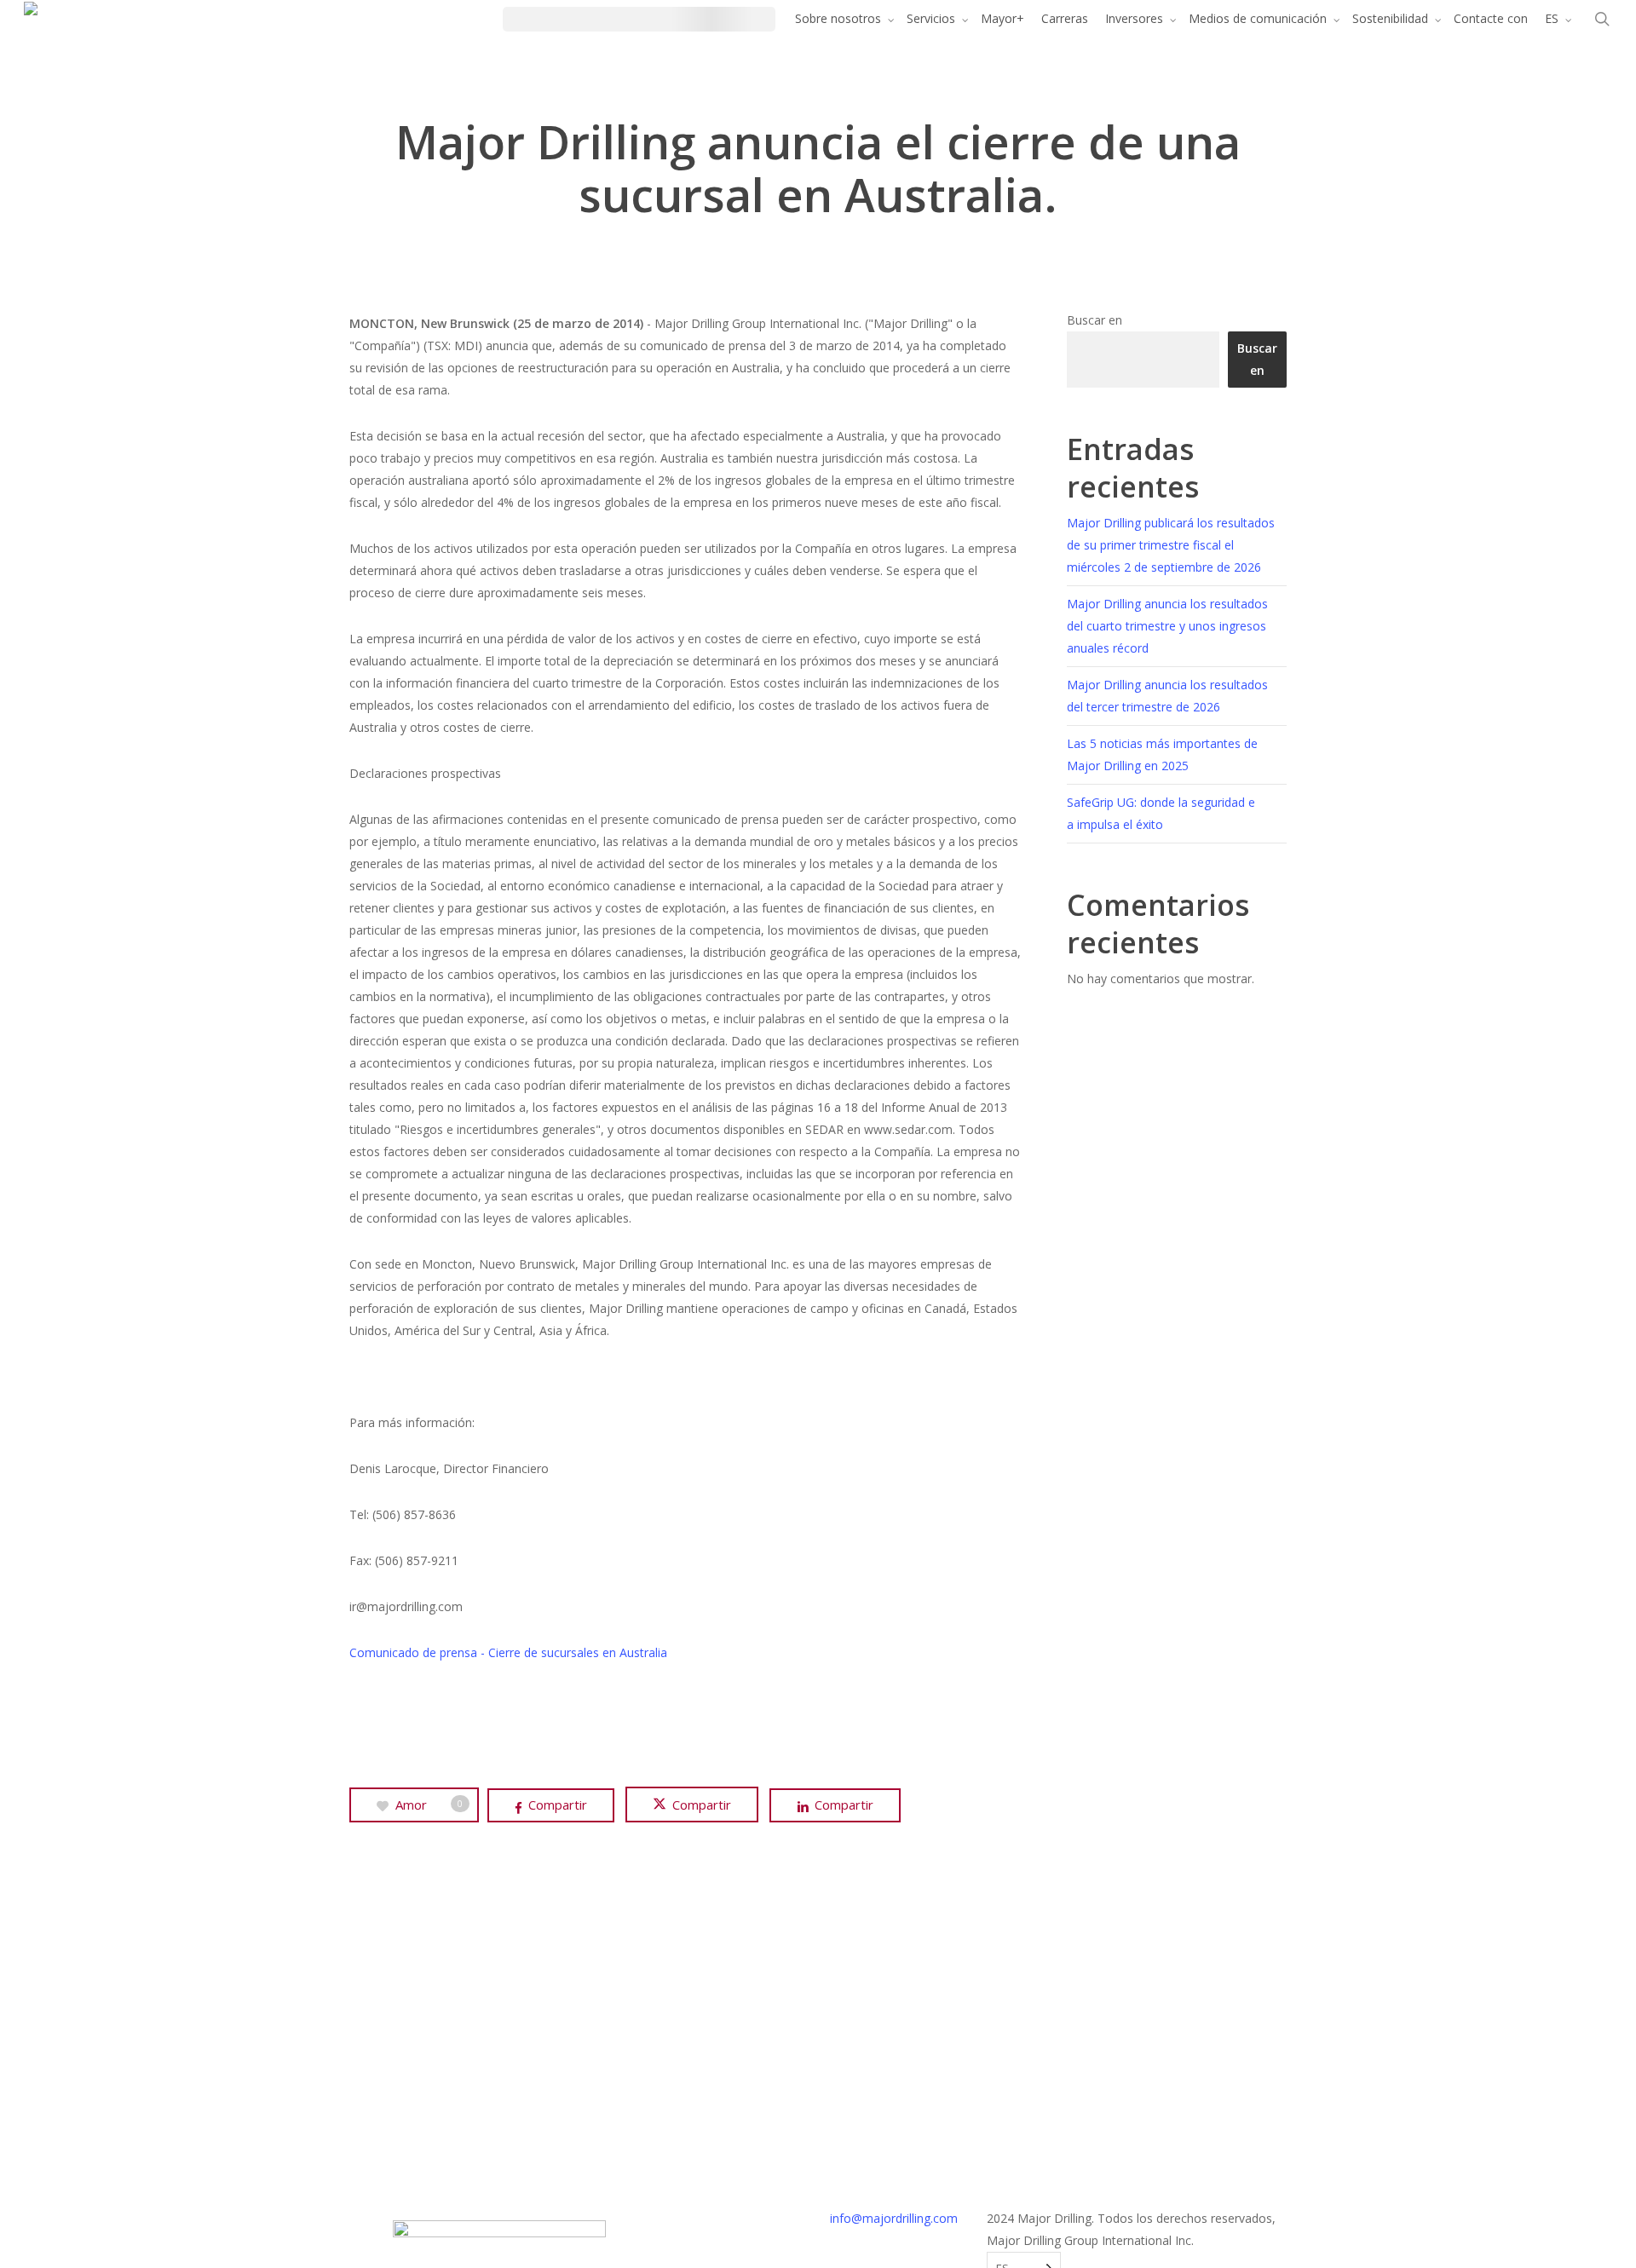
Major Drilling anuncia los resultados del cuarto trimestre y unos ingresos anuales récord (1167, 626)
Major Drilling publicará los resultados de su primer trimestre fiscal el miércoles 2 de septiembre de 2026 (1171, 545)
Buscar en (1095, 320)
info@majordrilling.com (894, 2218)
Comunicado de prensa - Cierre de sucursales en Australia (508, 1652)
